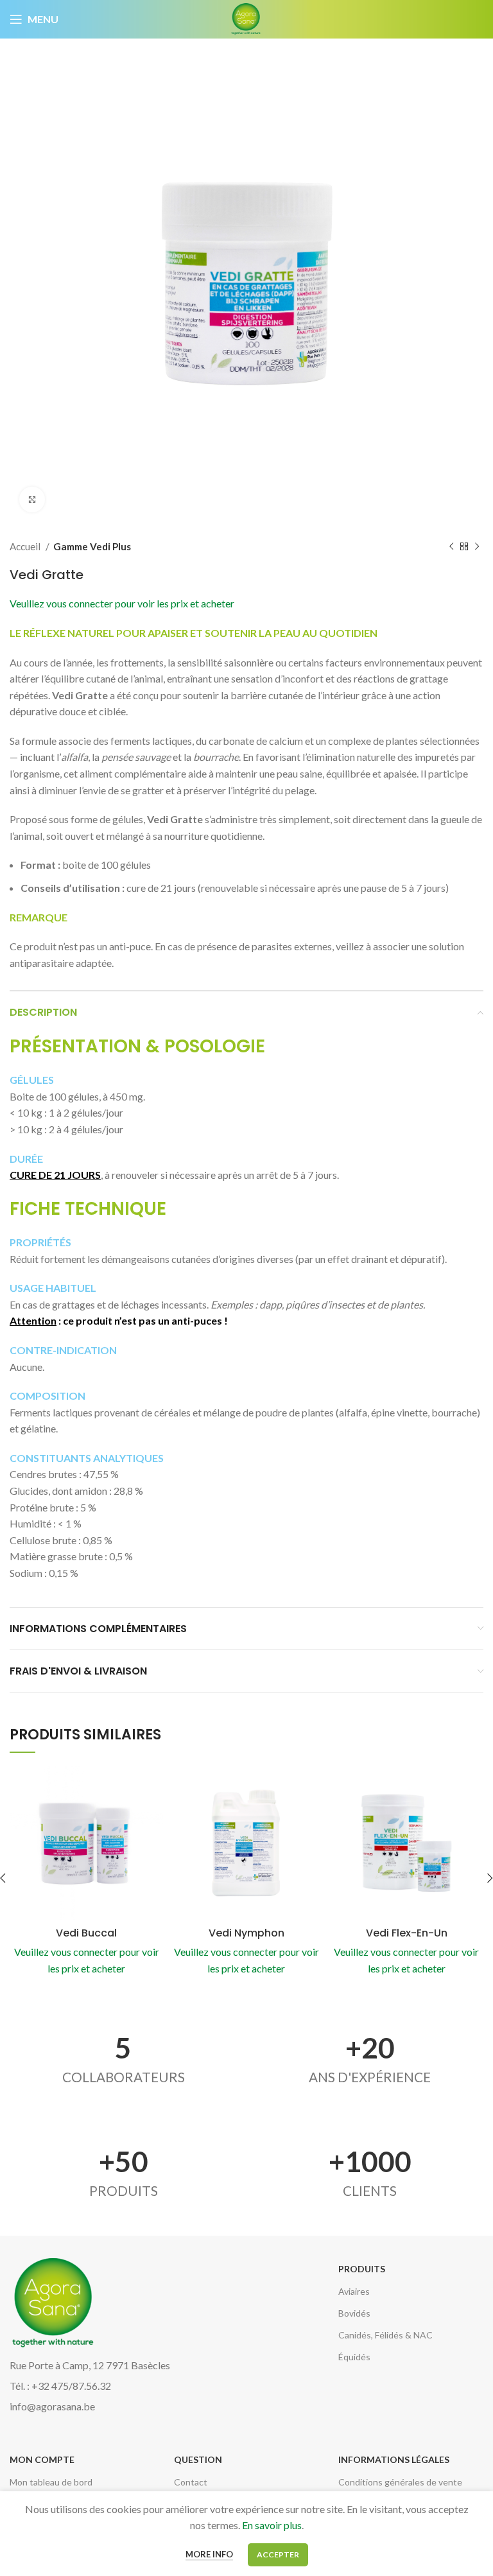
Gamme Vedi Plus (92, 546)
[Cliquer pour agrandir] (32, 500)
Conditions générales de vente (400, 2482)
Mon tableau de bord (51, 2482)
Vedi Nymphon (246, 1933)
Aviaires (354, 2291)
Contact (191, 2482)
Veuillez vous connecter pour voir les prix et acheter (122, 603)
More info (209, 2554)
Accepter (278, 2554)
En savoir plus (272, 2525)
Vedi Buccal (86, 1933)
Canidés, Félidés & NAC (385, 2335)
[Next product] (477, 546)
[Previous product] (451, 546)
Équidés (354, 2357)
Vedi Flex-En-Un (407, 1933)
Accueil (26, 546)
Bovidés (354, 2313)
